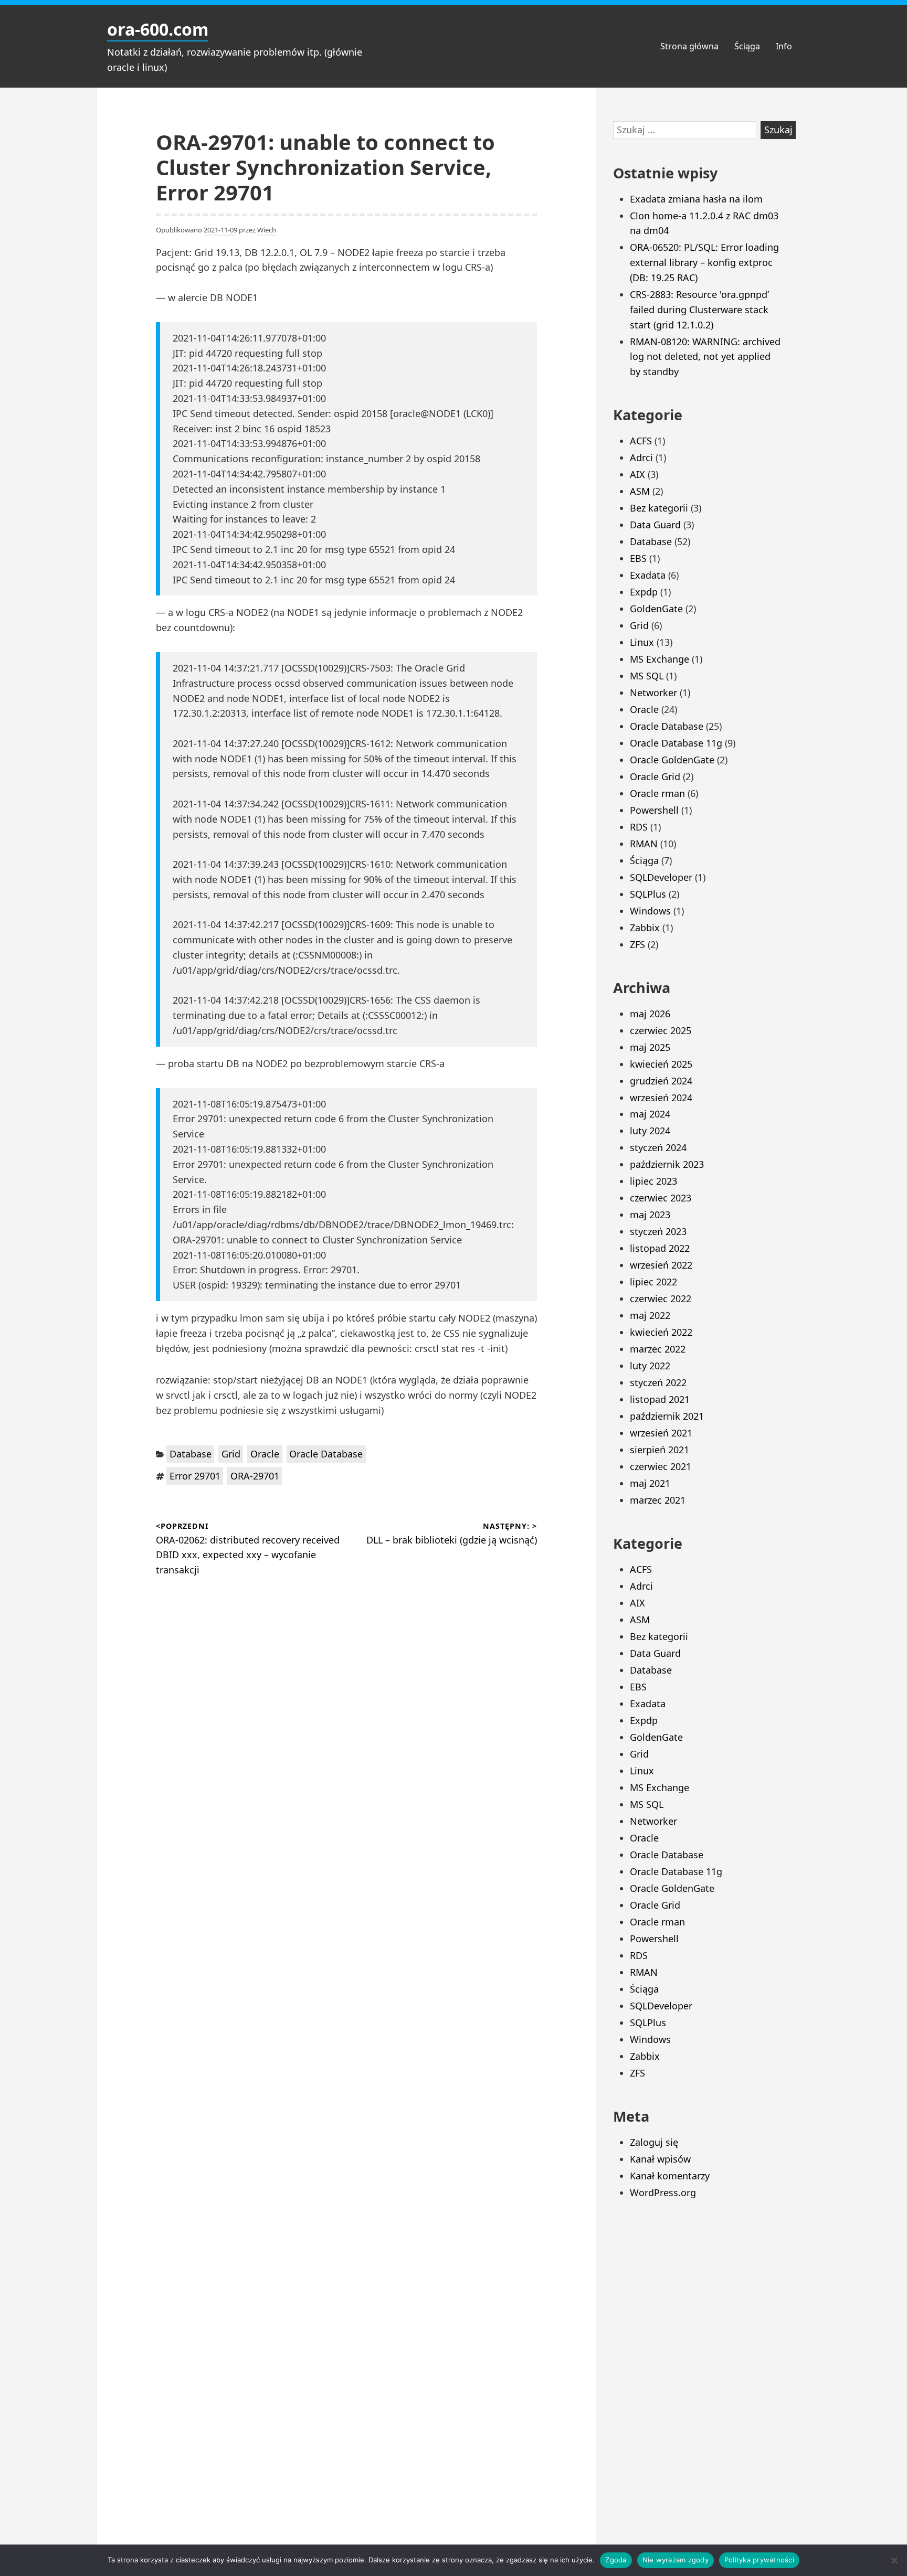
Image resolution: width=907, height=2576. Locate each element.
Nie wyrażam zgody (676, 2560)
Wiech (267, 230)
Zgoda (616, 2560)
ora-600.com (158, 29)
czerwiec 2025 (661, 1030)
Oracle (265, 1454)
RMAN (644, 844)
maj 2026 (650, 1014)
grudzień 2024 (661, 1081)
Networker (653, 693)
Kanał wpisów (660, 2159)
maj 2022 (650, 1315)
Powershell (654, 810)
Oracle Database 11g (676, 743)
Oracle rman (657, 793)
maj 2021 (650, 1483)
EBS (638, 558)
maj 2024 (650, 1114)
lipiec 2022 (653, 1282)
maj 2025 (650, 1047)
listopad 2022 (660, 1248)
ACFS (641, 441)
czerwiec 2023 (661, 1198)
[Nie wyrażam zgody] (894, 2560)
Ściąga (747, 46)
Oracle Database (326, 1454)
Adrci (641, 457)
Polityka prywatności (759, 2560)
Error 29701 (195, 1476)
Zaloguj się (654, 2142)
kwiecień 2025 (661, 1064)
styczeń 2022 (658, 1382)
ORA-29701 (255, 1476)
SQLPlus (648, 894)
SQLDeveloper (661, 877)
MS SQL (647, 676)
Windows (650, 911)
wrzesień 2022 (661, 1265)
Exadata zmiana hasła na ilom (696, 199)
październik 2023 (667, 1164)
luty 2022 (650, 1366)
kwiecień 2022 (661, 1332)
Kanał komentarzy (670, 2176)
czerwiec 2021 (661, 1466)
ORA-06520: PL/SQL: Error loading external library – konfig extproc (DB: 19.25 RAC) (704, 262)
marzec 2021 (658, 1500)
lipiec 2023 (653, 1181)
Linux (642, 642)
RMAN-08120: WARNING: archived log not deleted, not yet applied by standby (705, 357)
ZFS (637, 944)
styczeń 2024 (658, 1147)
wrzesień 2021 (661, 1433)
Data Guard (655, 525)
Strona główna (689, 46)
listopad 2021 (660, 1399)
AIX (637, 474)
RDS (639, 827)
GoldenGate (656, 609)
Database (191, 1454)
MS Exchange (660, 659)
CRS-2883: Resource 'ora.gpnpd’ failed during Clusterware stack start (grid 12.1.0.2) (699, 310)
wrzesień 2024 (661, 1098)
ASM (640, 491)
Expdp (644, 592)
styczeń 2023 (658, 1231)
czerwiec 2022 (661, 1298)
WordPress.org (663, 2192)
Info (784, 46)
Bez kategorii (659, 508)
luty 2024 (650, 1131)
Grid (231, 1454)
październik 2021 (667, 1416)
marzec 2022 (658, 1349)
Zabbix (645, 928)
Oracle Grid (655, 776)
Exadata (648, 575)
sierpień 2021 (660, 1450)
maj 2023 (650, 1215)
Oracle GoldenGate (672, 760)
